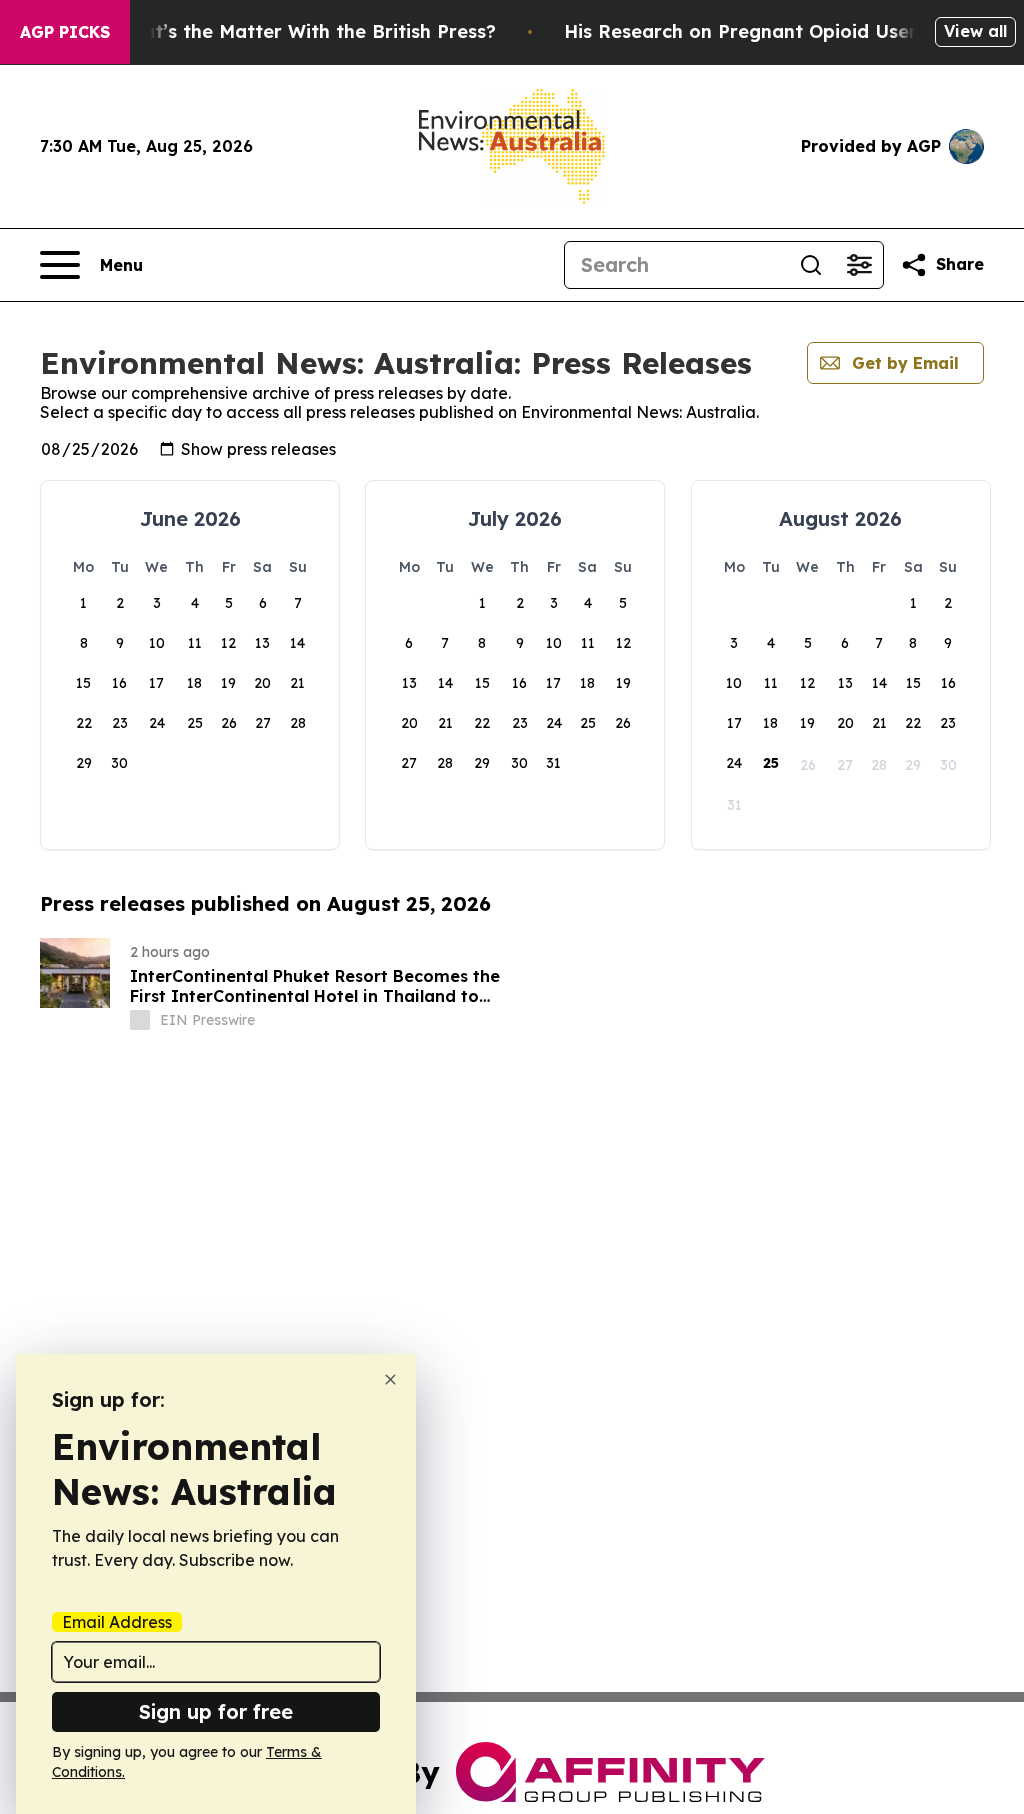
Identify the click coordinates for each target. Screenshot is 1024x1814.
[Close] (390, 1379)
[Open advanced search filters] (859, 265)
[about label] (140, 1020)
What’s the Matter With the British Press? (305, 31)
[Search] (811, 265)
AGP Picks (65, 32)
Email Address (117, 1622)
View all (975, 31)
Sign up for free (216, 1711)
